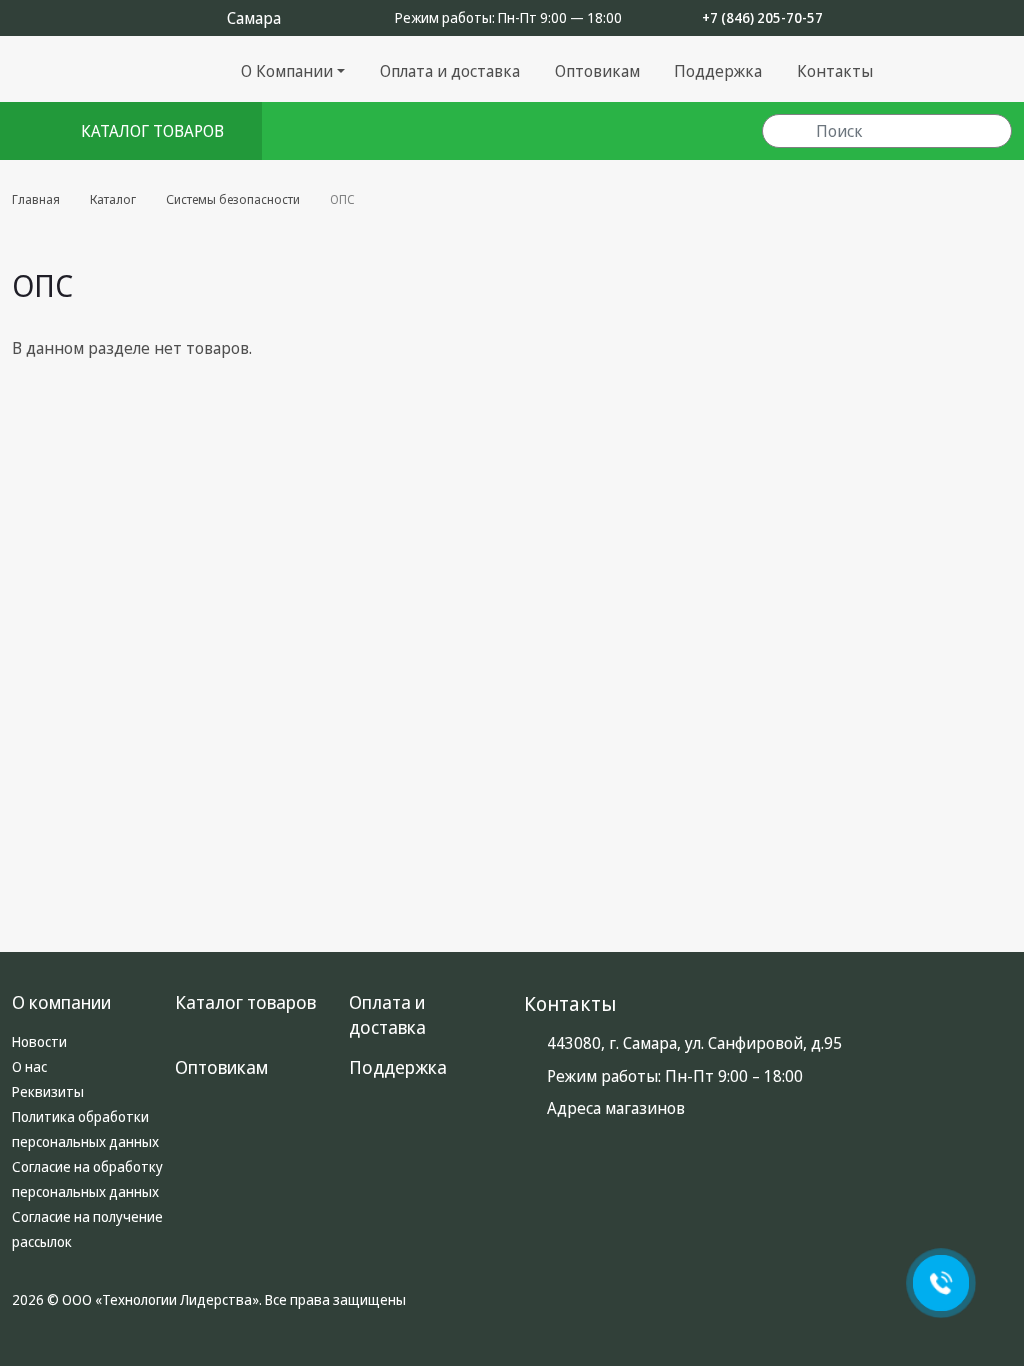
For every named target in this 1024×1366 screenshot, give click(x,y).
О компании (61, 1002)
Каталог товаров (245, 1002)
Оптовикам (597, 71)
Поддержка (718, 71)
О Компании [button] (287, 71)
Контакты (835, 71)
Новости (39, 1041)
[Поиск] (788, 131)
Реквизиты (48, 1091)
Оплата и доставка (450, 71)
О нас (29, 1066)
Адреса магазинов (616, 1108)
